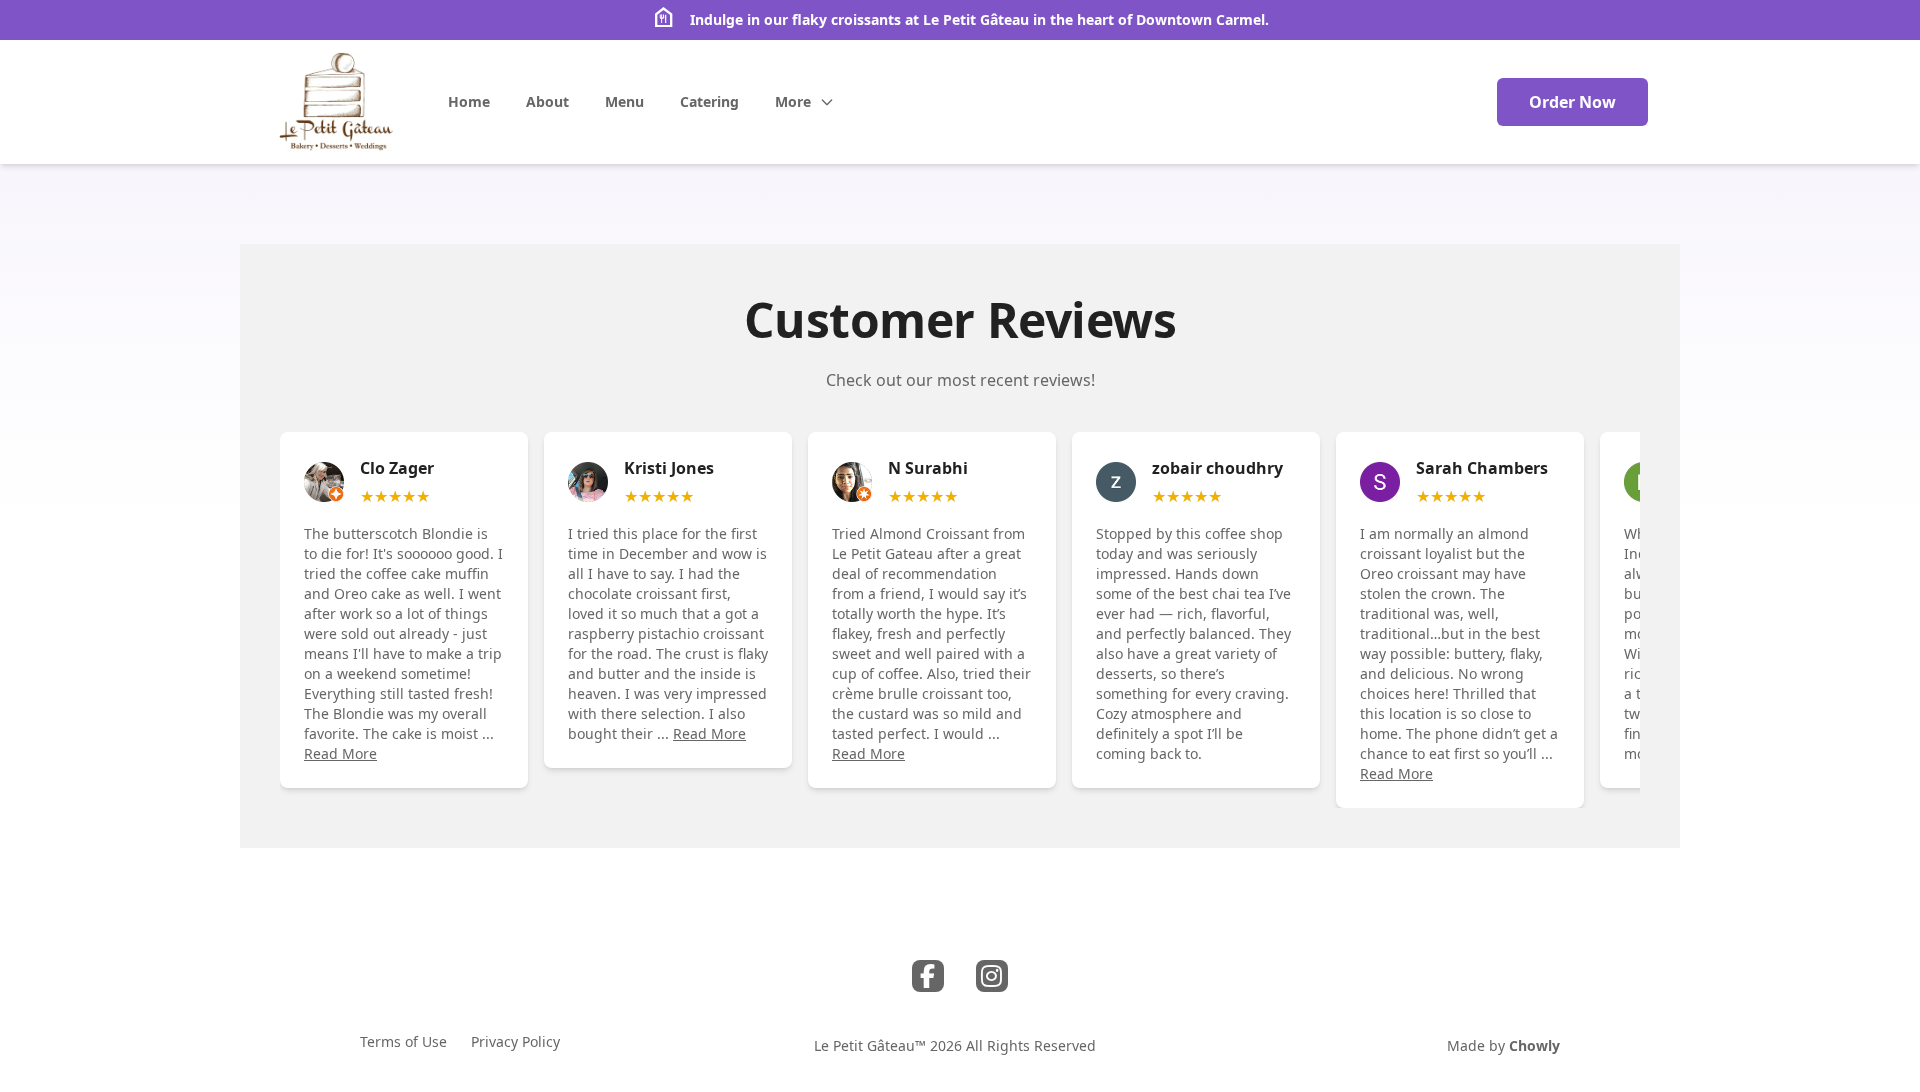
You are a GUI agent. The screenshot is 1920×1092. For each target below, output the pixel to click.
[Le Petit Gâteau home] (338, 102)
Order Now (1572, 102)
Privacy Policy (515, 1041)
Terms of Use (403, 1041)
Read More (340, 753)
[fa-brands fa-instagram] (992, 976)
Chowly (1534, 1045)
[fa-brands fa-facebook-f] (928, 976)
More (793, 101)
